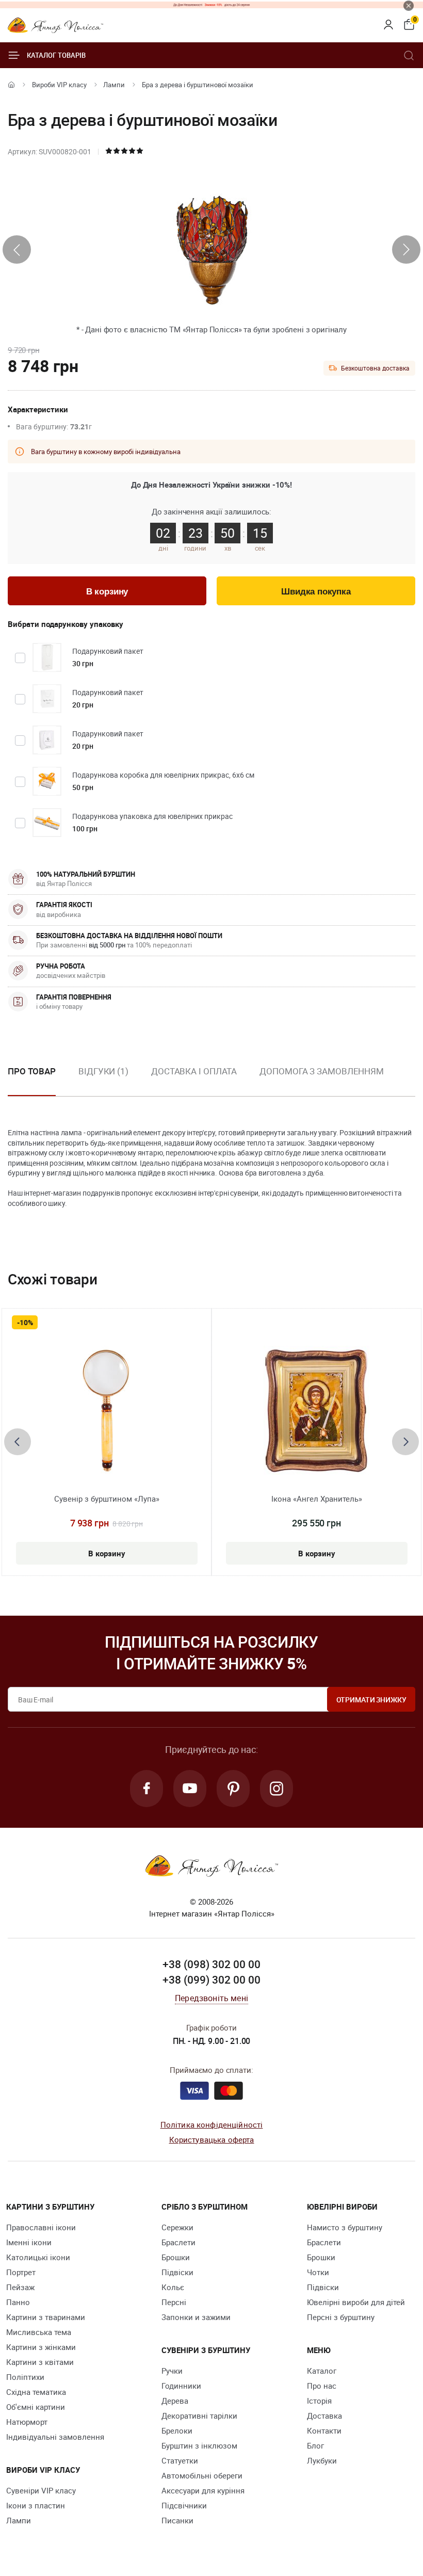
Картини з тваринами (46, 2317)
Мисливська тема (39, 2332)
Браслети (178, 2242)
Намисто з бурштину (345, 2227)
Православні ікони (41, 2227)
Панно (18, 2302)
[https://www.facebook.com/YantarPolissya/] (147, 1789)
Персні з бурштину (341, 2317)
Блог (315, 2445)
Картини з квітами (40, 2362)
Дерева (175, 2401)
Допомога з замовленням (322, 1071)
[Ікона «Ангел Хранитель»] (316, 1410)
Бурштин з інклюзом (199, 2445)
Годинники (181, 2386)
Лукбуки (322, 2460)
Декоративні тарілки (199, 2416)
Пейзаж (20, 2287)
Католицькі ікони (38, 2257)
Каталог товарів (56, 55)
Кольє (173, 2287)
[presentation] (17, 249)
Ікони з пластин (36, 2505)
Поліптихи (25, 2377)
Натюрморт (27, 2422)
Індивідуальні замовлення (55, 2437)
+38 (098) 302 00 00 (211, 1964)
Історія (319, 2401)
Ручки (172, 2371)
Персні (174, 2302)
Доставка (324, 2416)
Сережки (177, 2227)
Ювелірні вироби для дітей (356, 2302)
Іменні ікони (29, 2242)
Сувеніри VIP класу (41, 2490)
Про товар (32, 1071)
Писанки (177, 2520)
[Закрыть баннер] (409, 6)
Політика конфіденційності (212, 2124)
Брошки (176, 2257)
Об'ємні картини (36, 2407)
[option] (103, 1080)
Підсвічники (184, 2505)
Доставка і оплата (194, 1071)
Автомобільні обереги (202, 2475)
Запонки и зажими (196, 2317)
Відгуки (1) (103, 1071)
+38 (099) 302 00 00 (211, 1979)
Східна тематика (36, 2392)
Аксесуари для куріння (203, 2490)
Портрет (21, 2272)
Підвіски (177, 2272)
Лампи (114, 85)
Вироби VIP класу (59, 85)
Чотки (318, 2272)
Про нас (322, 2386)
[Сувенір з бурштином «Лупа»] (107, 1410)
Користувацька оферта (212, 2139)
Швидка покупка (316, 592)
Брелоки (177, 2430)
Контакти (324, 2430)
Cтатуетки (180, 2460)
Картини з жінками (41, 2347)
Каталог (322, 2371)
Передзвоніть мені (211, 1998)
